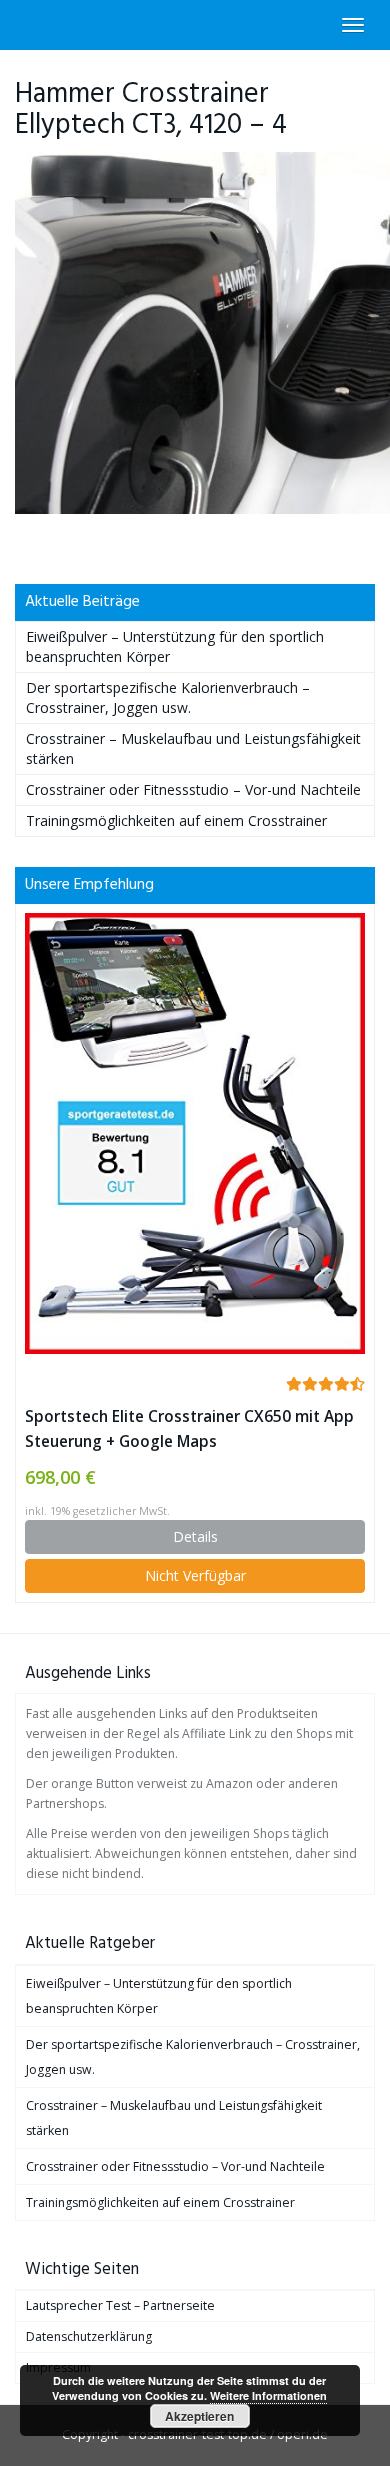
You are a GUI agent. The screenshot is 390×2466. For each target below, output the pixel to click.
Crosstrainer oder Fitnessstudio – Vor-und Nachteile (193, 789)
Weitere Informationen (268, 2395)
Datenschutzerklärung (89, 2336)
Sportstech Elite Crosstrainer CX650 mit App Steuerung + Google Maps (189, 1429)
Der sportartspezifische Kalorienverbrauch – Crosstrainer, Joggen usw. (168, 697)
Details (195, 1536)
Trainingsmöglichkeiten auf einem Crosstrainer (176, 820)
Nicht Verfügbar (195, 1575)
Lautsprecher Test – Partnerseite (120, 2305)
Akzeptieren (199, 2416)
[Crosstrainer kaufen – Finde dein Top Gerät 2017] (31, 25)
